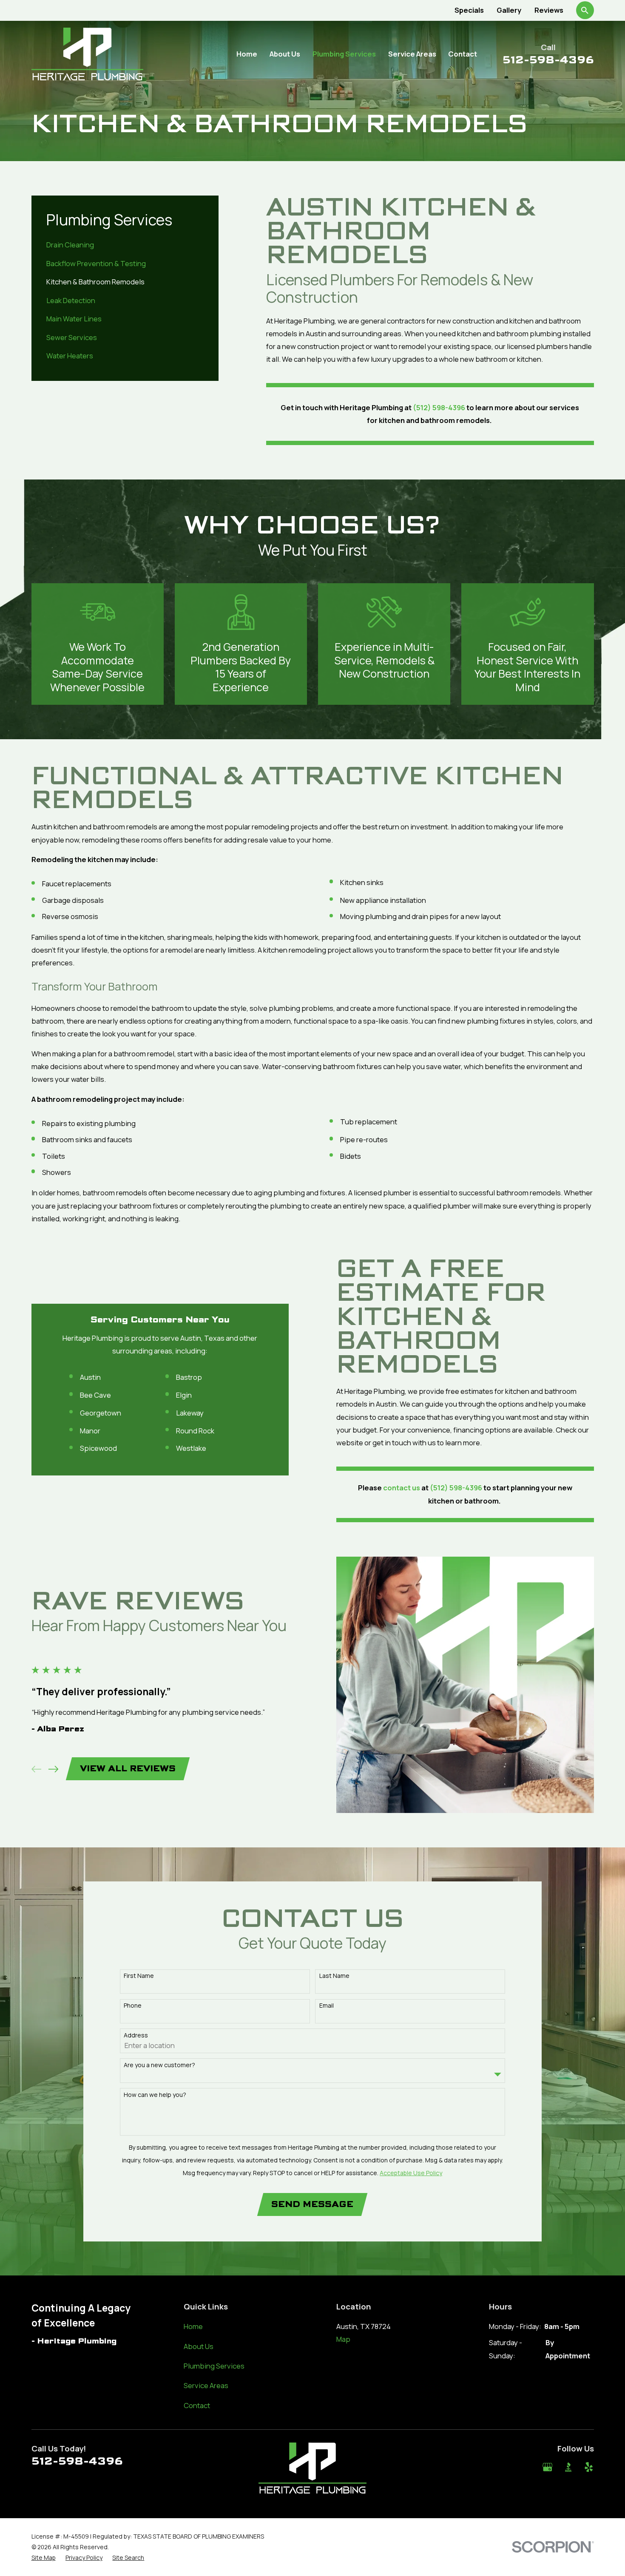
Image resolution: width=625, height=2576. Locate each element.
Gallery (509, 10)
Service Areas (206, 2385)
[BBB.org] (568, 2467)
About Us (199, 2346)
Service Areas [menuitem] (412, 54)
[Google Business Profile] (547, 2467)
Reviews (549, 10)
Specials (469, 10)
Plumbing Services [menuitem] (344, 54)
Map (343, 2339)
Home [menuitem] (247, 54)
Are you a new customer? (159, 2065)
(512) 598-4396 (439, 407)
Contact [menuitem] (463, 54)
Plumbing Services (214, 2366)
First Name (139, 1976)
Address (136, 2036)
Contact (197, 2405)
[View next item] (53, 1769)
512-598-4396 (548, 60)
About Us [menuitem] (285, 54)
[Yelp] (589, 2467)
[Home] (87, 54)
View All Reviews (128, 1769)
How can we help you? (155, 2095)
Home (193, 2326)
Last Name (334, 1976)
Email (327, 2006)
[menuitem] (125, 245)
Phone (133, 2006)
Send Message (312, 2204)
